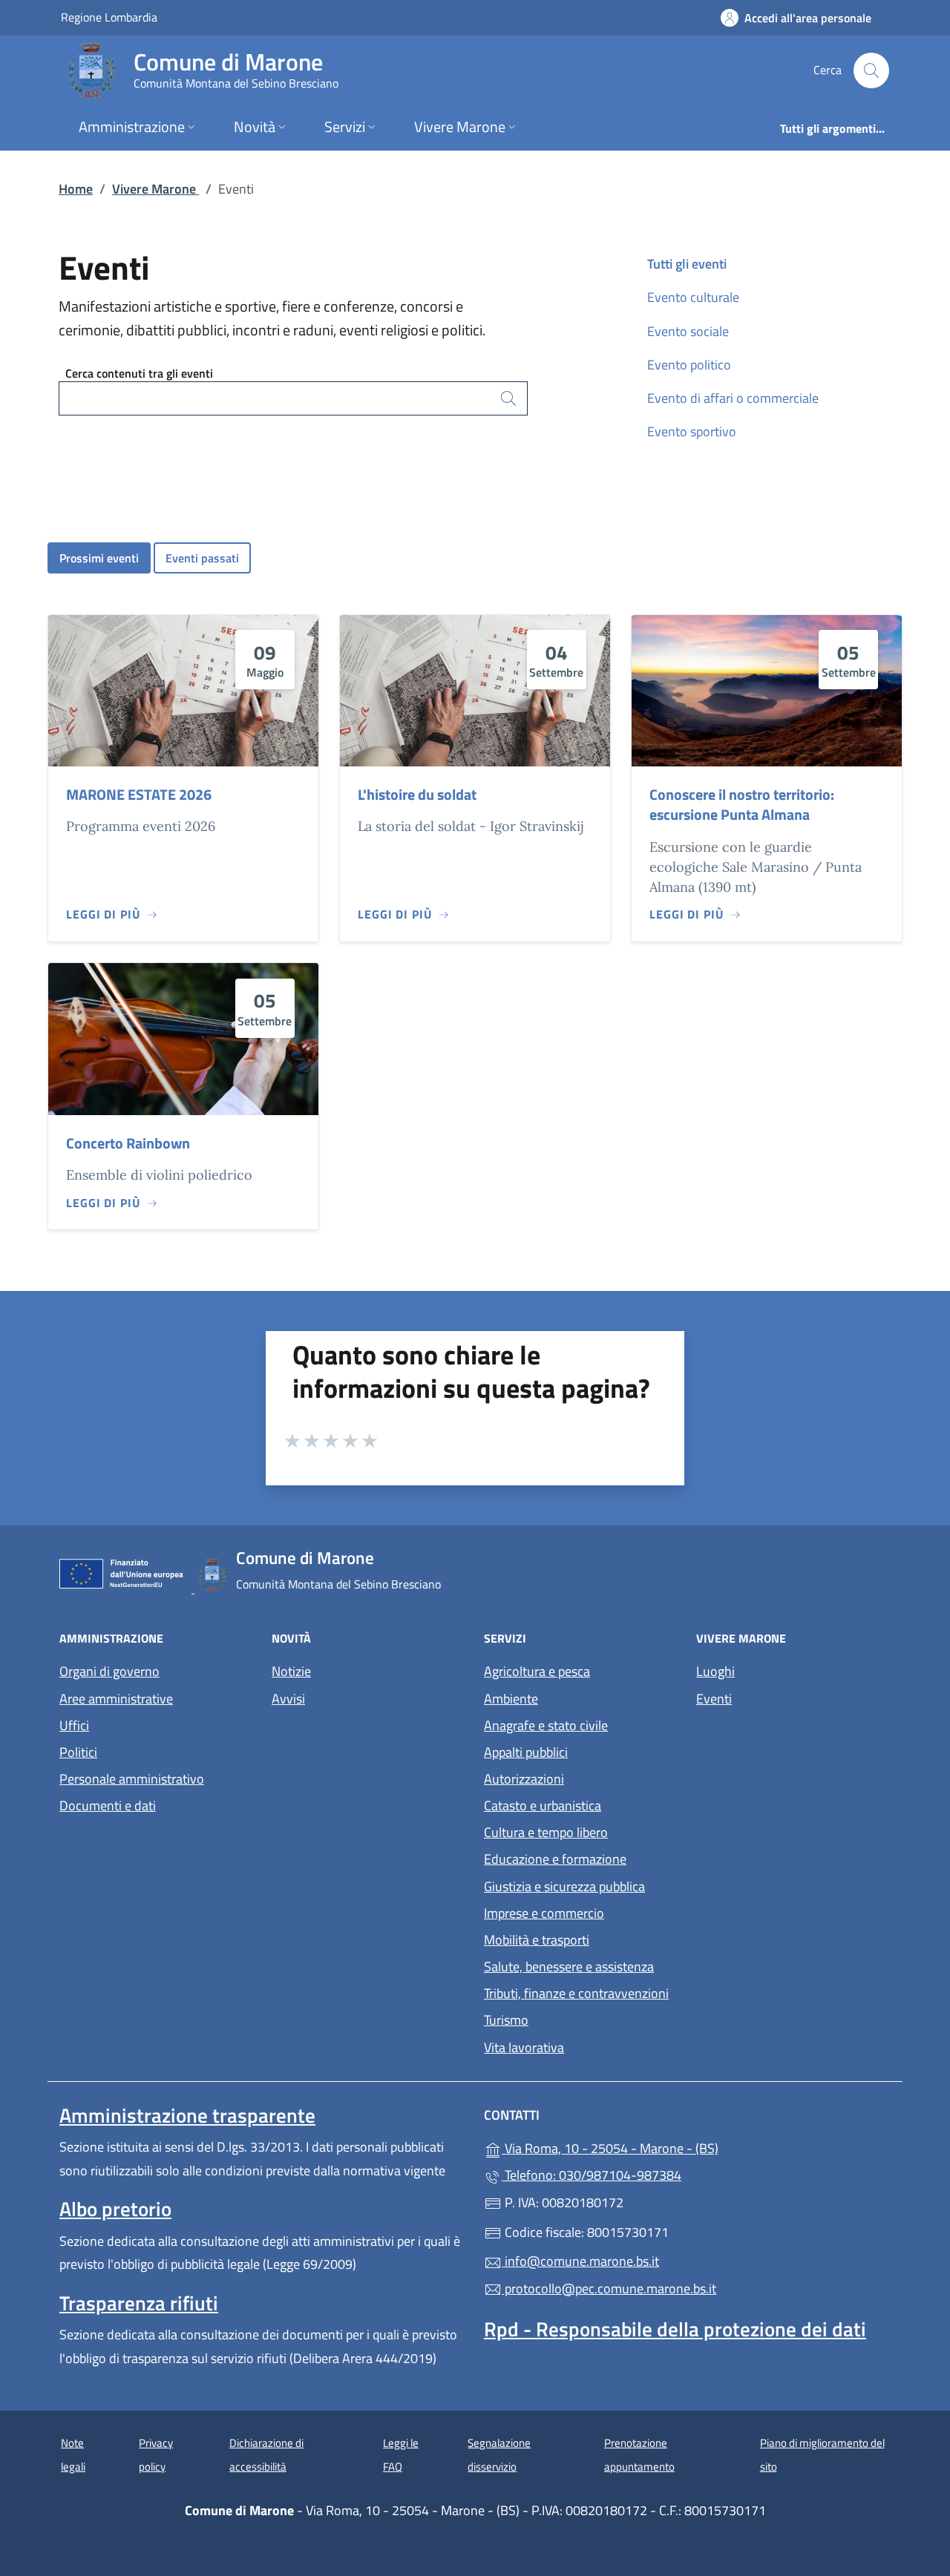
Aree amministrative (116, 1699)
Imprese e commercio (544, 1913)
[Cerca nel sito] (871, 70)
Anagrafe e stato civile (546, 1725)
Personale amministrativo (132, 1779)
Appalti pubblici (526, 1752)
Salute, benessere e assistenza (569, 1966)
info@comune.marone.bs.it (580, 2261)
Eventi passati (202, 558)
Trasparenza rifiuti (139, 2303)
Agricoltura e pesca (537, 1671)
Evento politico (689, 365)
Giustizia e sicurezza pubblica (564, 1886)
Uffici (74, 1725)
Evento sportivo (692, 431)
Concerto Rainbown (128, 1143)
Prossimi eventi (99, 558)
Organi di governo (109, 1671)
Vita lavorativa (524, 2047)
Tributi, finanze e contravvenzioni (576, 1993)
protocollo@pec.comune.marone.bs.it (609, 2288)
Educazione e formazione (555, 1859)
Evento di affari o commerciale (733, 398)
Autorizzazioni (524, 1779)
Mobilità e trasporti (537, 1940)
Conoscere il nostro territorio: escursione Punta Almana (742, 804)
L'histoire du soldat (417, 794)
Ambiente (511, 1699)
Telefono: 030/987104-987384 (592, 2175)
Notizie (291, 1671)
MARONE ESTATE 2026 (139, 794)
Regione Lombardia (109, 17)
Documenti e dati (108, 1805)
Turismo (506, 2020)
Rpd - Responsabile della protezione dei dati (675, 2329)
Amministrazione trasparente (187, 2115)
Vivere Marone (155, 189)
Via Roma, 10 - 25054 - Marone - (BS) (678, 2147)
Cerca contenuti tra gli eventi (139, 373)
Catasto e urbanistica (543, 1805)
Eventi (714, 1699)
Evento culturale (693, 297)
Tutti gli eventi (687, 264)
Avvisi (288, 1699)
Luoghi (715, 1671)
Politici (78, 1752)
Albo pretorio (115, 2209)
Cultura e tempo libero (546, 1832)
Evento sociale (688, 331)
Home (76, 189)
